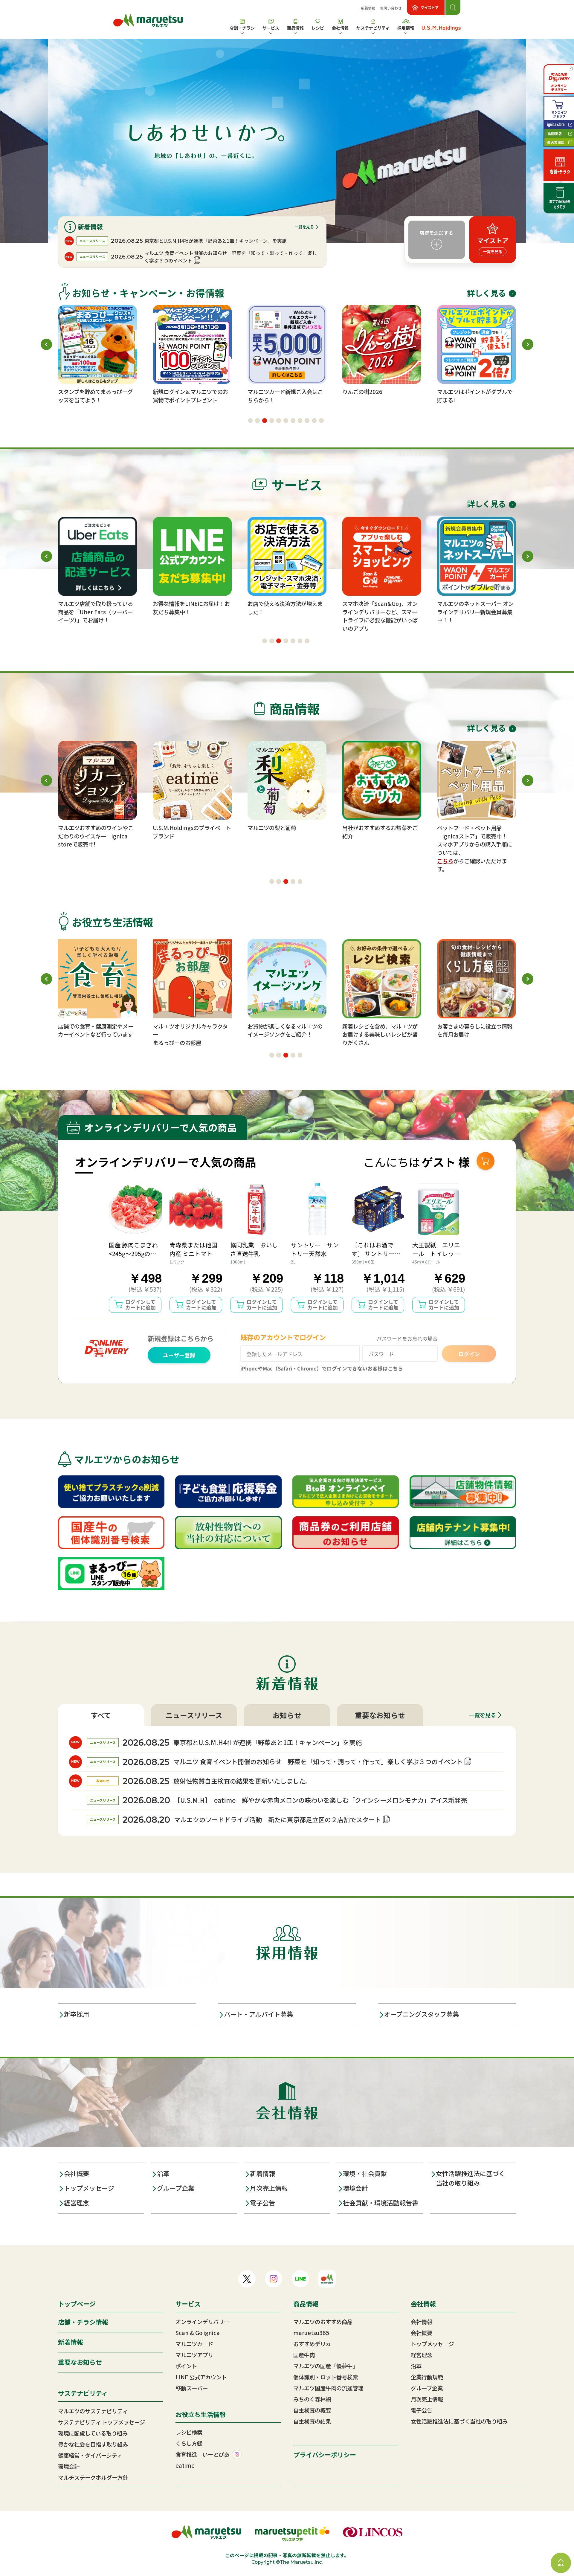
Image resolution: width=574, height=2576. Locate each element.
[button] (251, 421)
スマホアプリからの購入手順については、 (475, 848)
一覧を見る (304, 227)
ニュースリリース (194, 1715)
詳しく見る (486, 293)
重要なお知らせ (380, 1715)
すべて (101, 1715)
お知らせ (287, 1715)
